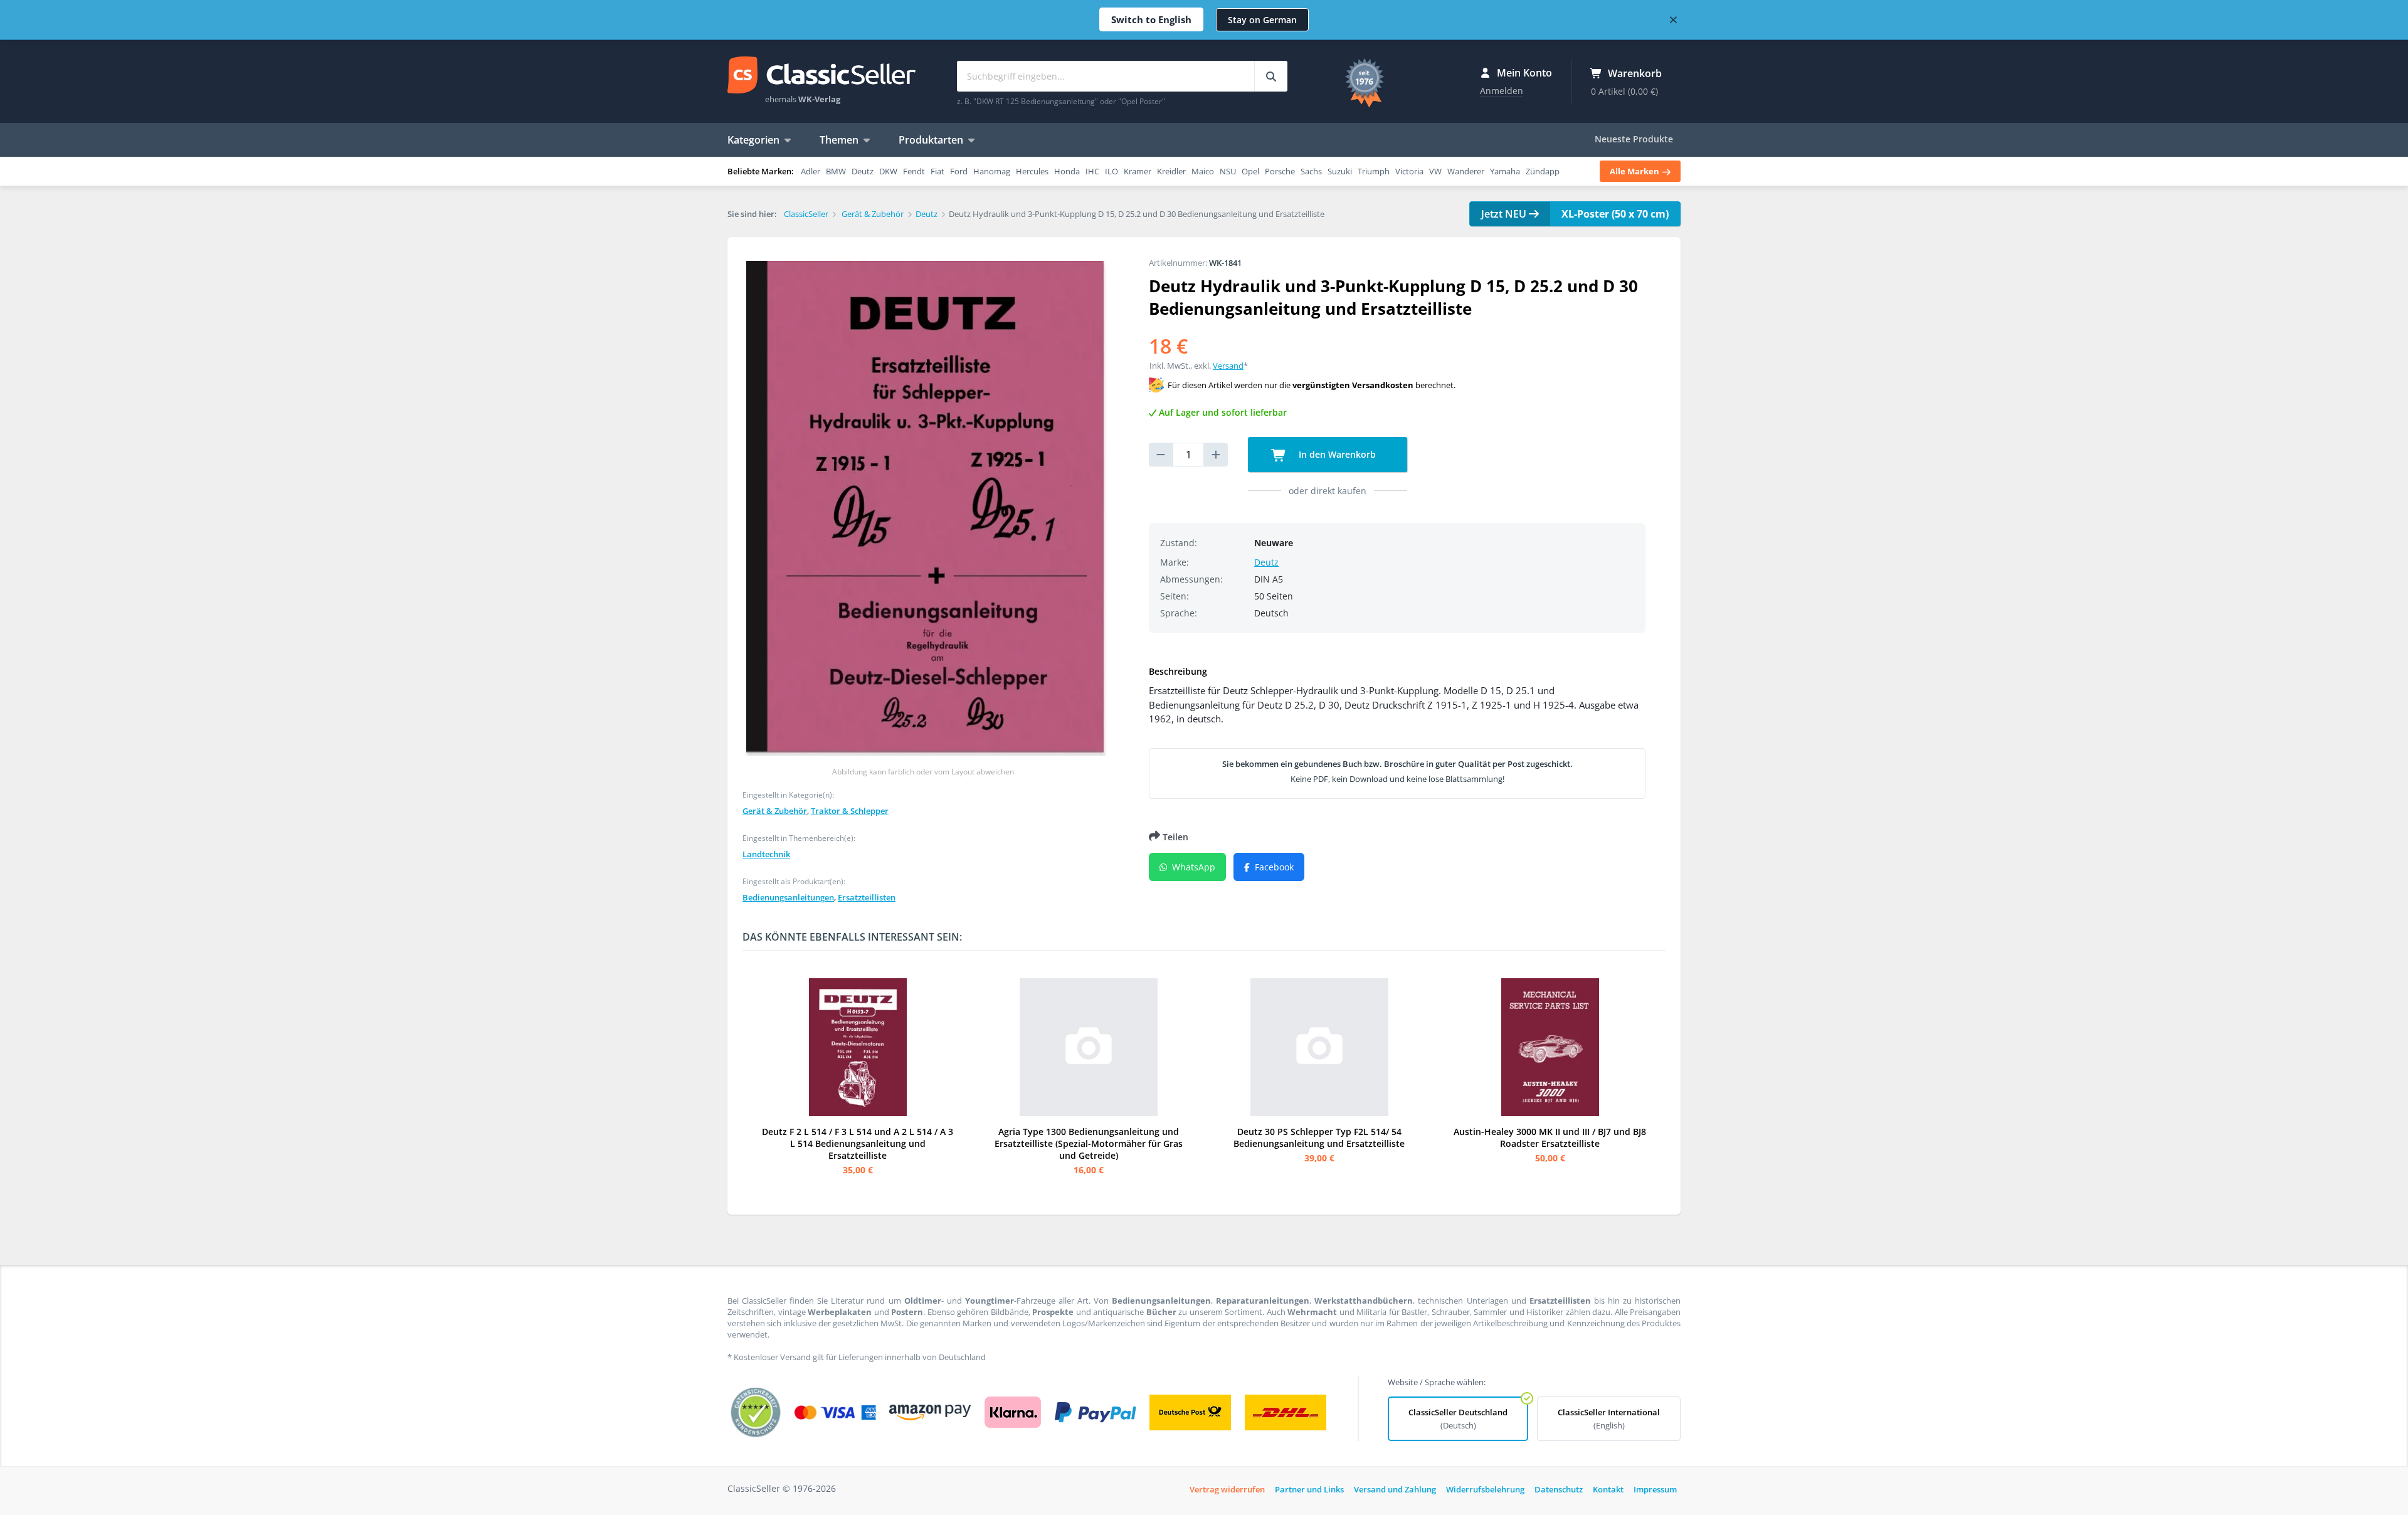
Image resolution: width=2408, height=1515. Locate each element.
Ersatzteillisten (867, 897)
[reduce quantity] (1161, 455)
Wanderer (1466, 171)
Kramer (1138, 171)
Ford (959, 171)
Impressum (1655, 1489)
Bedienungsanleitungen (788, 897)
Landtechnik (766, 854)
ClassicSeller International (1609, 1419)
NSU (1228, 171)
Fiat (937, 171)
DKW (888, 171)
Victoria (1409, 171)
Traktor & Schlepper (850, 811)
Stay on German (1262, 20)
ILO (1112, 171)
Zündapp (1543, 171)
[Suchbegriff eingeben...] (1271, 76)
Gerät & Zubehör (775, 811)
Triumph (1374, 171)
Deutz (863, 171)
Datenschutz (1559, 1489)
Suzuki (1340, 171)
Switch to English (1151, 19)
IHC (1092, 171)
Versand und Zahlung (1395, 1489)
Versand (1228, 366)
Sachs (1311, 171)
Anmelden (1502, 91)
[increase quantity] (1216, 455)
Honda (1067, 171)
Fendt (914, 171)
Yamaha (1505, 171)
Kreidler (1171, 171)
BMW (836, 171)
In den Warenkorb (1336, 454)
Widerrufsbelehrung (1485, 1489)
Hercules (1032, 171)
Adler (811, 171)
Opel (1250, 171)
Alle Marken (1635, 171)
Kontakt (1608, 1489)
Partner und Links (1309, 1489)
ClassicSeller (821, 76)
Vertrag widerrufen (1227, 1489)
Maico (1203, 171)
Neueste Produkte (1634, 139)
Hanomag (992, 171)
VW (1435, 171)
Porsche (1280, 171)
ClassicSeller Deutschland (1458, 1419)
